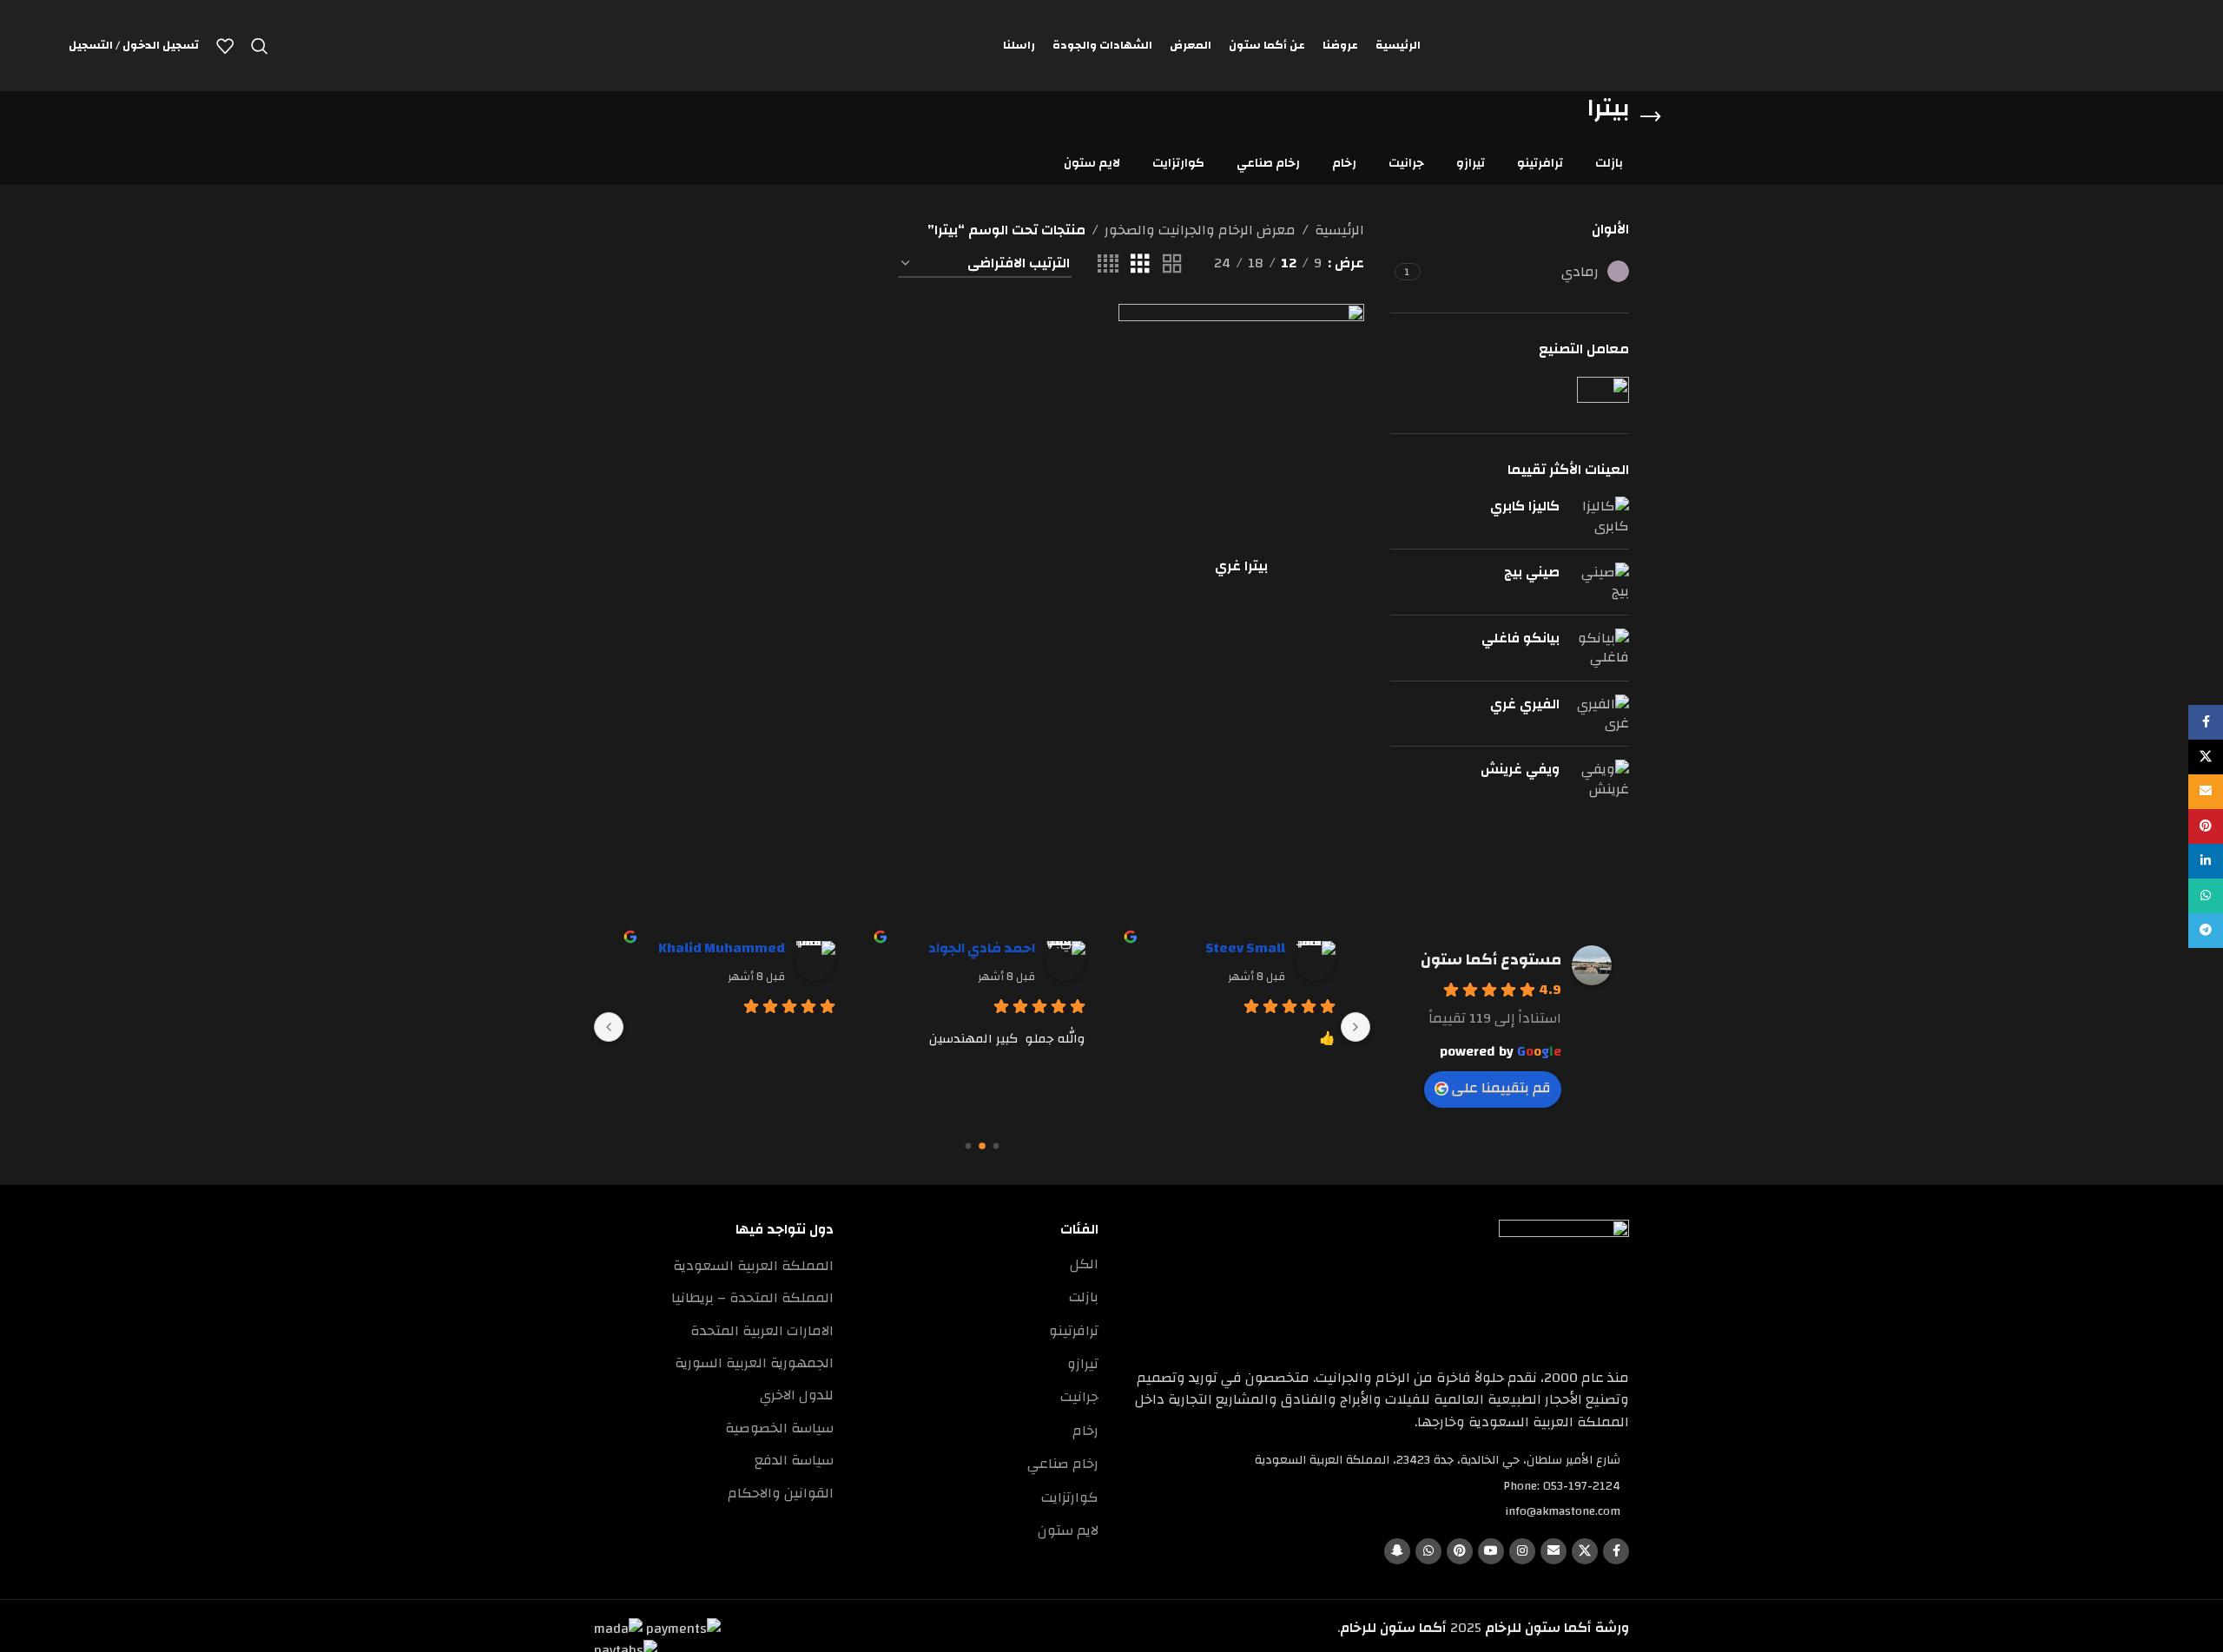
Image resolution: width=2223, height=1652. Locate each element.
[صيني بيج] (1601, 582)
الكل (1084, 1264)
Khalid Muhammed (722, 948)
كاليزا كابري (1525, 506)
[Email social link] (1553, 1551)
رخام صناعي (1063, 1464)
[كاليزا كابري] (1601, 516)
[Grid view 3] (1140, 264)
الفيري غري (1525, 704)
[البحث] (260, 46)
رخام (1085, 1431)
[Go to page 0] (996, 1145)
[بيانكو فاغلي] (1601, 648)
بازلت (1084, 1297)
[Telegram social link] (2206, 931)
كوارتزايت (1070, 1497)
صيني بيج (1532, 572)
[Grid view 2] (1172, 264)
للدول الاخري (797, 1395)
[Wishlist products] (225, 46)
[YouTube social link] (1491, 1551)
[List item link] (1377, 1486)
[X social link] (1585, 1551)
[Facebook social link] (1616, 1551)
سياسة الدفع (794, 1460)
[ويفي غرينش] (1601, 779)
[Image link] (1564, 1284)
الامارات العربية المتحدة (762, 1331)
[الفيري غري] (1601, 714)
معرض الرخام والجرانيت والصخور (1200, 231)
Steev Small (1245, 948)
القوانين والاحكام (781, 1493)
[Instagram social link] (1522, 1551)
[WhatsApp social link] (1428, 1551)
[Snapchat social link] (1397, 1551)
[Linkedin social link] (2206, 861)
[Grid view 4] (1108, 264)
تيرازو (1083, 1364)
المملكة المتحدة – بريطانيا (752, 1298)
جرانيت (1079, 1397)
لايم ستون (1068, 1530)
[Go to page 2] (969, 1145)
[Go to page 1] (982, 1146)
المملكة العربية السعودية (753, 1266)
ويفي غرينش (1520, 769)
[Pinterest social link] (1460, 1551)
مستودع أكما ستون (1491, 960)
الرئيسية (1339, 231)
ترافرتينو (1074, 1331)
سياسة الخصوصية (779, 1428)
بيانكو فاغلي (1520, 638)
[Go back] (1651, 117)
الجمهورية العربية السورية (754, 1363)
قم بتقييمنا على (1501, 1088)
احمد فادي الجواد (982, 948)
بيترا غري (1241, 566)
